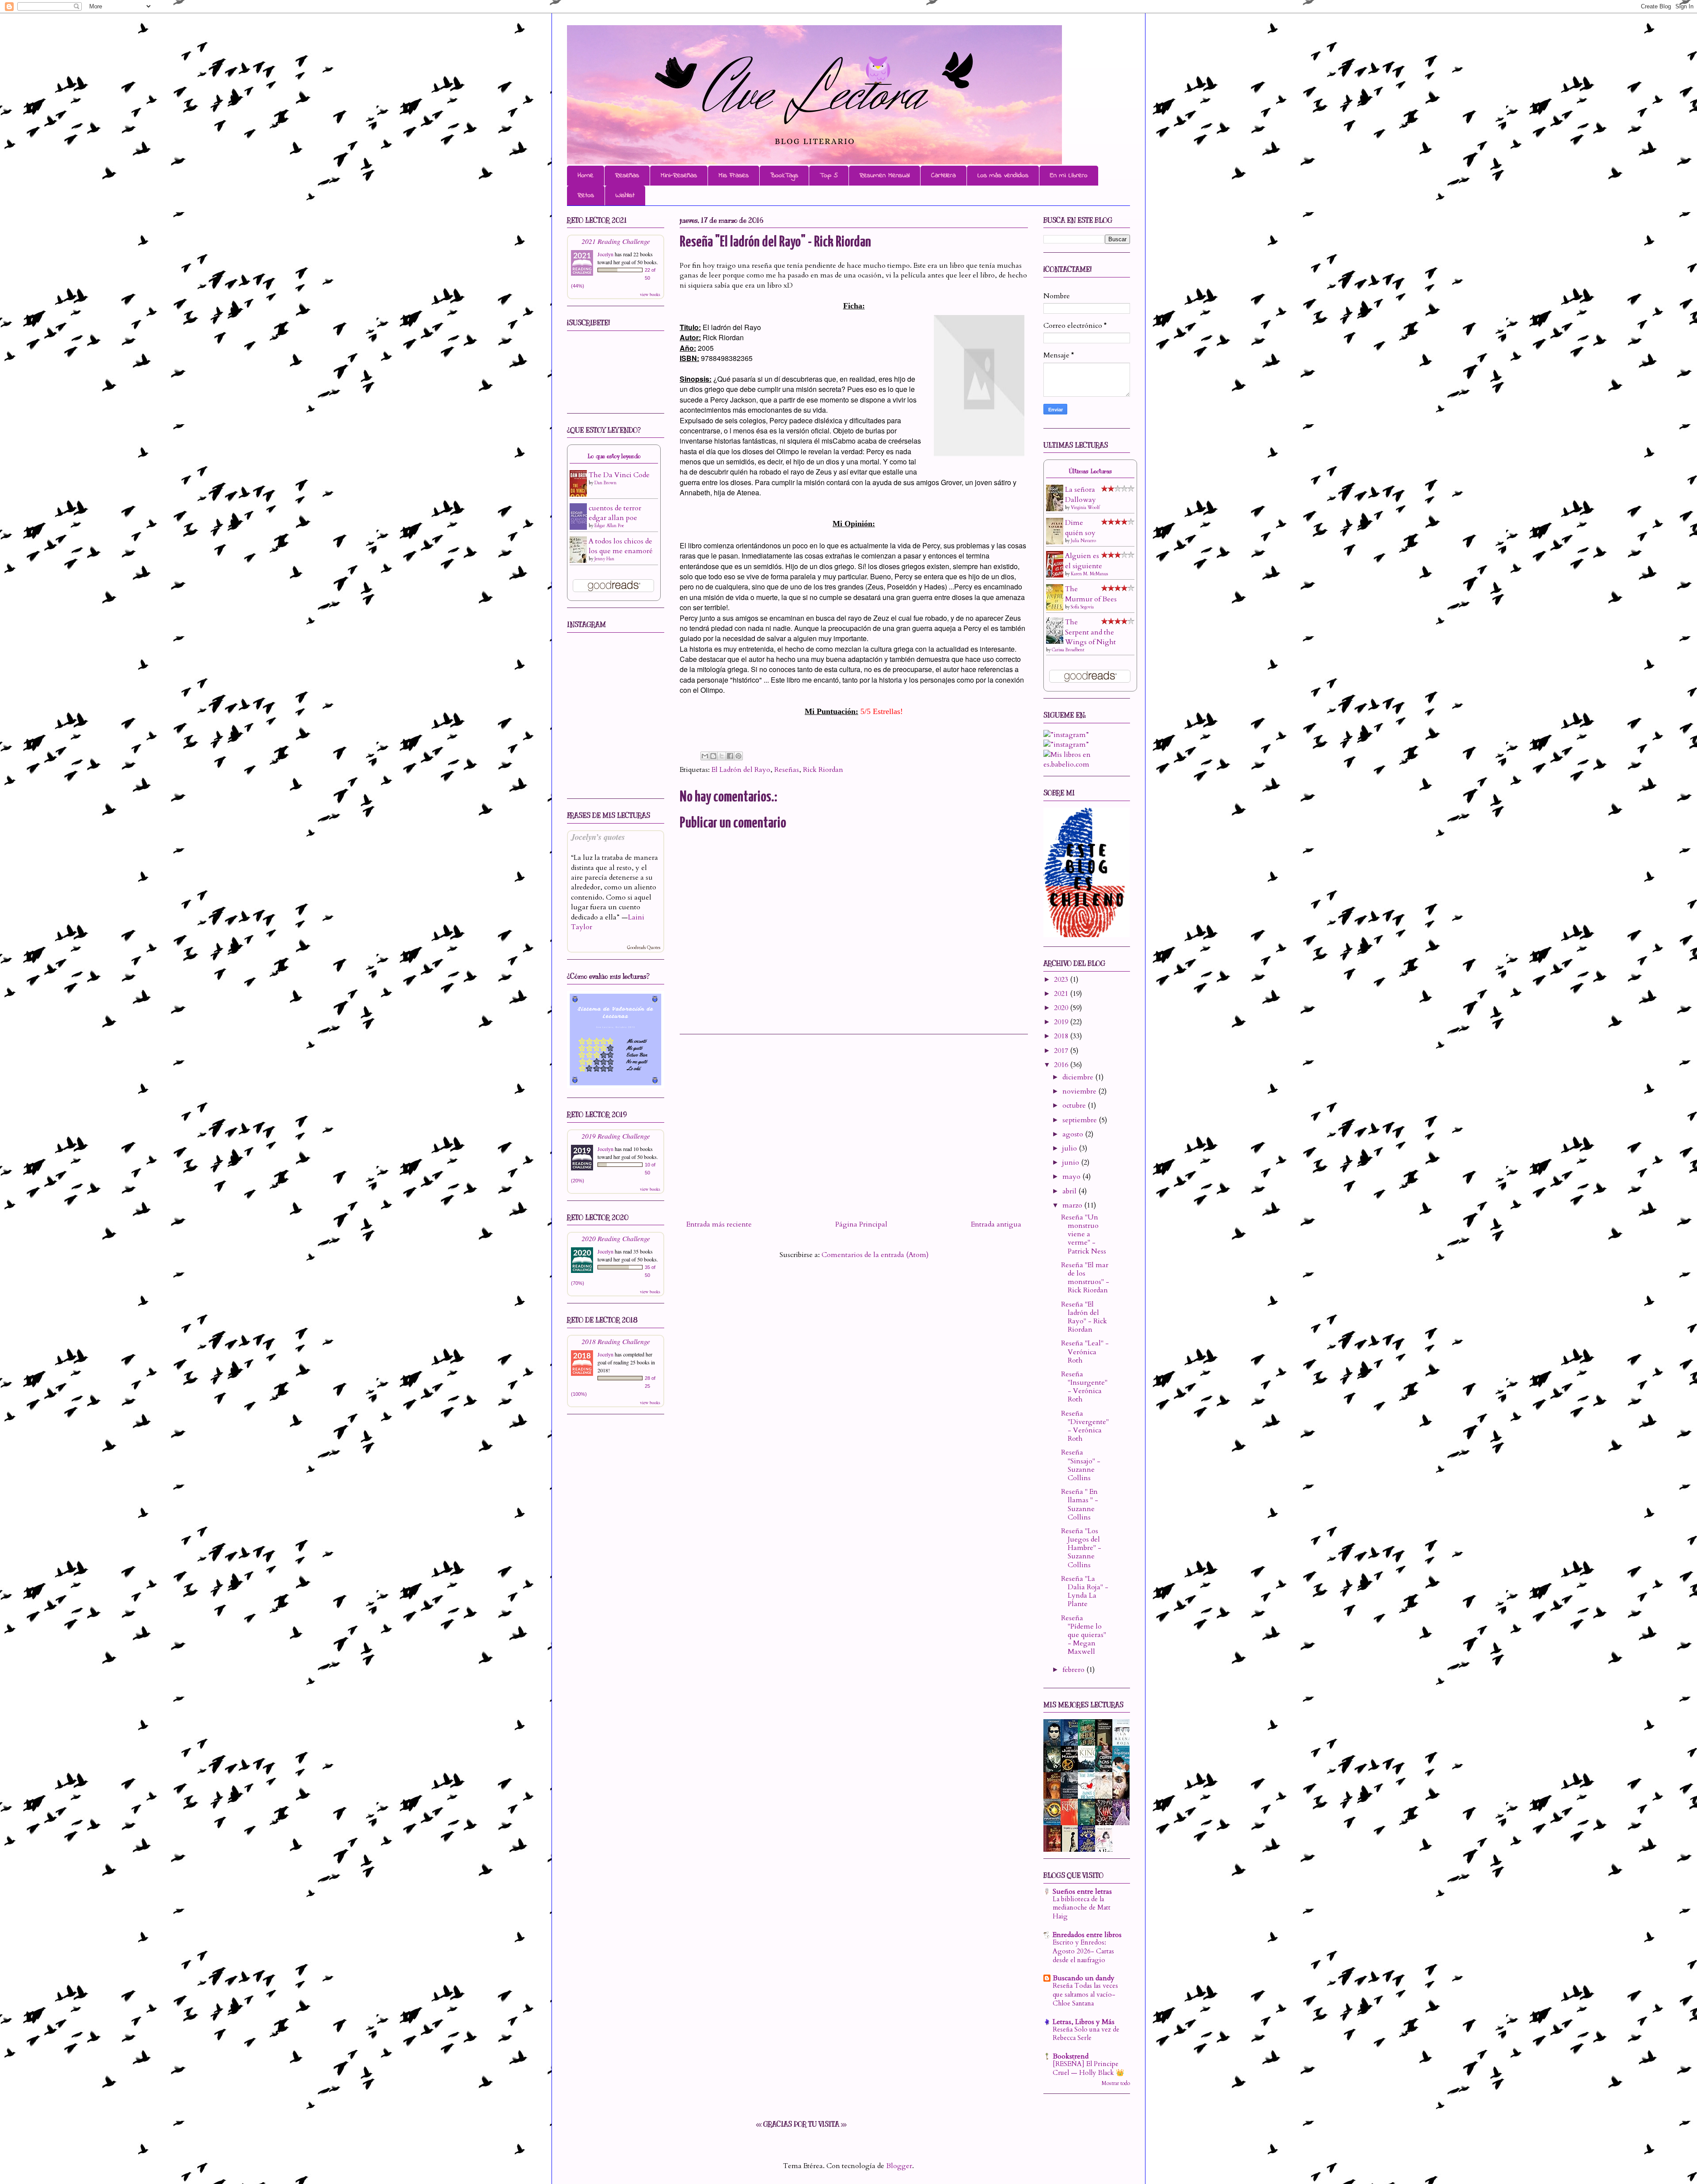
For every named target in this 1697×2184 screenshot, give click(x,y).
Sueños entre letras (1082, 1892)
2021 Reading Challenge (616, 241)
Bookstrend (1071, 2056)
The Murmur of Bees (1091, 594)
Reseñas (627, 175)
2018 (1062, 1036)
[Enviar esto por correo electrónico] (705, 756)
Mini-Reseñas (679, 175)
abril (1070, 1191)
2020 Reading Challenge (616, 1238)
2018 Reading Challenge (616, 1341)
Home (586, 175)
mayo (1072, 1177)
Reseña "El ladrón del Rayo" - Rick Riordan (1084, 1317)
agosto (1074, 1134)
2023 (1062, 980)
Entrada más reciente (719, 1224)
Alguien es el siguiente (1084, 561)
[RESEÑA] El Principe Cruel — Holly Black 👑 (1088, 2068)
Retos (586, 195)
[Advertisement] (854, 1124)
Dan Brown (605, 483)
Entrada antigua (996, 1224)
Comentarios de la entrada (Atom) (875, 1255)
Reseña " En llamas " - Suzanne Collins (1080, 1504)
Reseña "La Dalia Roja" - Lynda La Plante (1085, 1591)
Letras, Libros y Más (1084, 2022)
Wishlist (625, 195)
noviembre (1080, 1091)
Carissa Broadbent (1068, 650)
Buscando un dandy (1084, 1978)
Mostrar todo (1116, 2083)
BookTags (784, 175)
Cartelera (944, 175)
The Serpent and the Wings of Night (1090, 632)
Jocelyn (605, 254)
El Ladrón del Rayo (741, 770)
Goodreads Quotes (644, 948)
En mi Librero (1069, 175)
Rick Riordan (823, 770)
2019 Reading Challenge (616, 1136)
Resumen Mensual (885, 175)
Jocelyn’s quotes (598, 837)
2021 (1062, 994)
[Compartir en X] (722, 756)
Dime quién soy (1080, 528)
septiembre (1081, 1120)
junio (1072, 1162)
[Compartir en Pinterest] (738, 756)
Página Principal (861, 1224)
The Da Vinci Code (619, 475)
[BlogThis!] (713, 756)
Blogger (899, 2166)
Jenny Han (604, 559)
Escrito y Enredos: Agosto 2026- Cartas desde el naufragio (1083, 1951)
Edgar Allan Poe (609, 526)
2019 (1062, 1022)
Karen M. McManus (1089, 574)
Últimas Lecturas (1090, 471)
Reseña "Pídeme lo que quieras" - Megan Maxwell (1084, 1635)
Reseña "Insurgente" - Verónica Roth (1084, 1387)
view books (650, 294)
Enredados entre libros (1087, 1935)
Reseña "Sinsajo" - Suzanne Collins (1081, 1465)
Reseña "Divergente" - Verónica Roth (1085, 1426)
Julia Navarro (1083, 541)
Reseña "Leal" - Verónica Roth (1085, 1352)
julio (1071, 1148)
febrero (1074, 1670)
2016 (1062, 1065)
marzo (1073, 1205)
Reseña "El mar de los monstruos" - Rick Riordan (1085, 1278)
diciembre (1079, 1077)
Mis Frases (734, 175)
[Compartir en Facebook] (730, 756)
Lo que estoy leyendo (614, 456)
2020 (1062, 1008)
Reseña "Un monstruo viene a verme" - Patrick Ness (1084, 1234)
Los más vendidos (1003, 175)
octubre (1075, 1105)
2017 (1062, 1051)
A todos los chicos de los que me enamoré (621, 546)
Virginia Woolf (1085, 508)
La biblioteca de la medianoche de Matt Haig (1082, 1908)
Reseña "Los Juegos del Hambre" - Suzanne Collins (1081, 1548)
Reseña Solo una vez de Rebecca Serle (1086, 2034)
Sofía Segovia (1082, 607)
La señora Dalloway (1081, 494)
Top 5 (829, 175)
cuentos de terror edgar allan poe (615, 513)
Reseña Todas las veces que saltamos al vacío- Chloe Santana (1085, 1995)
